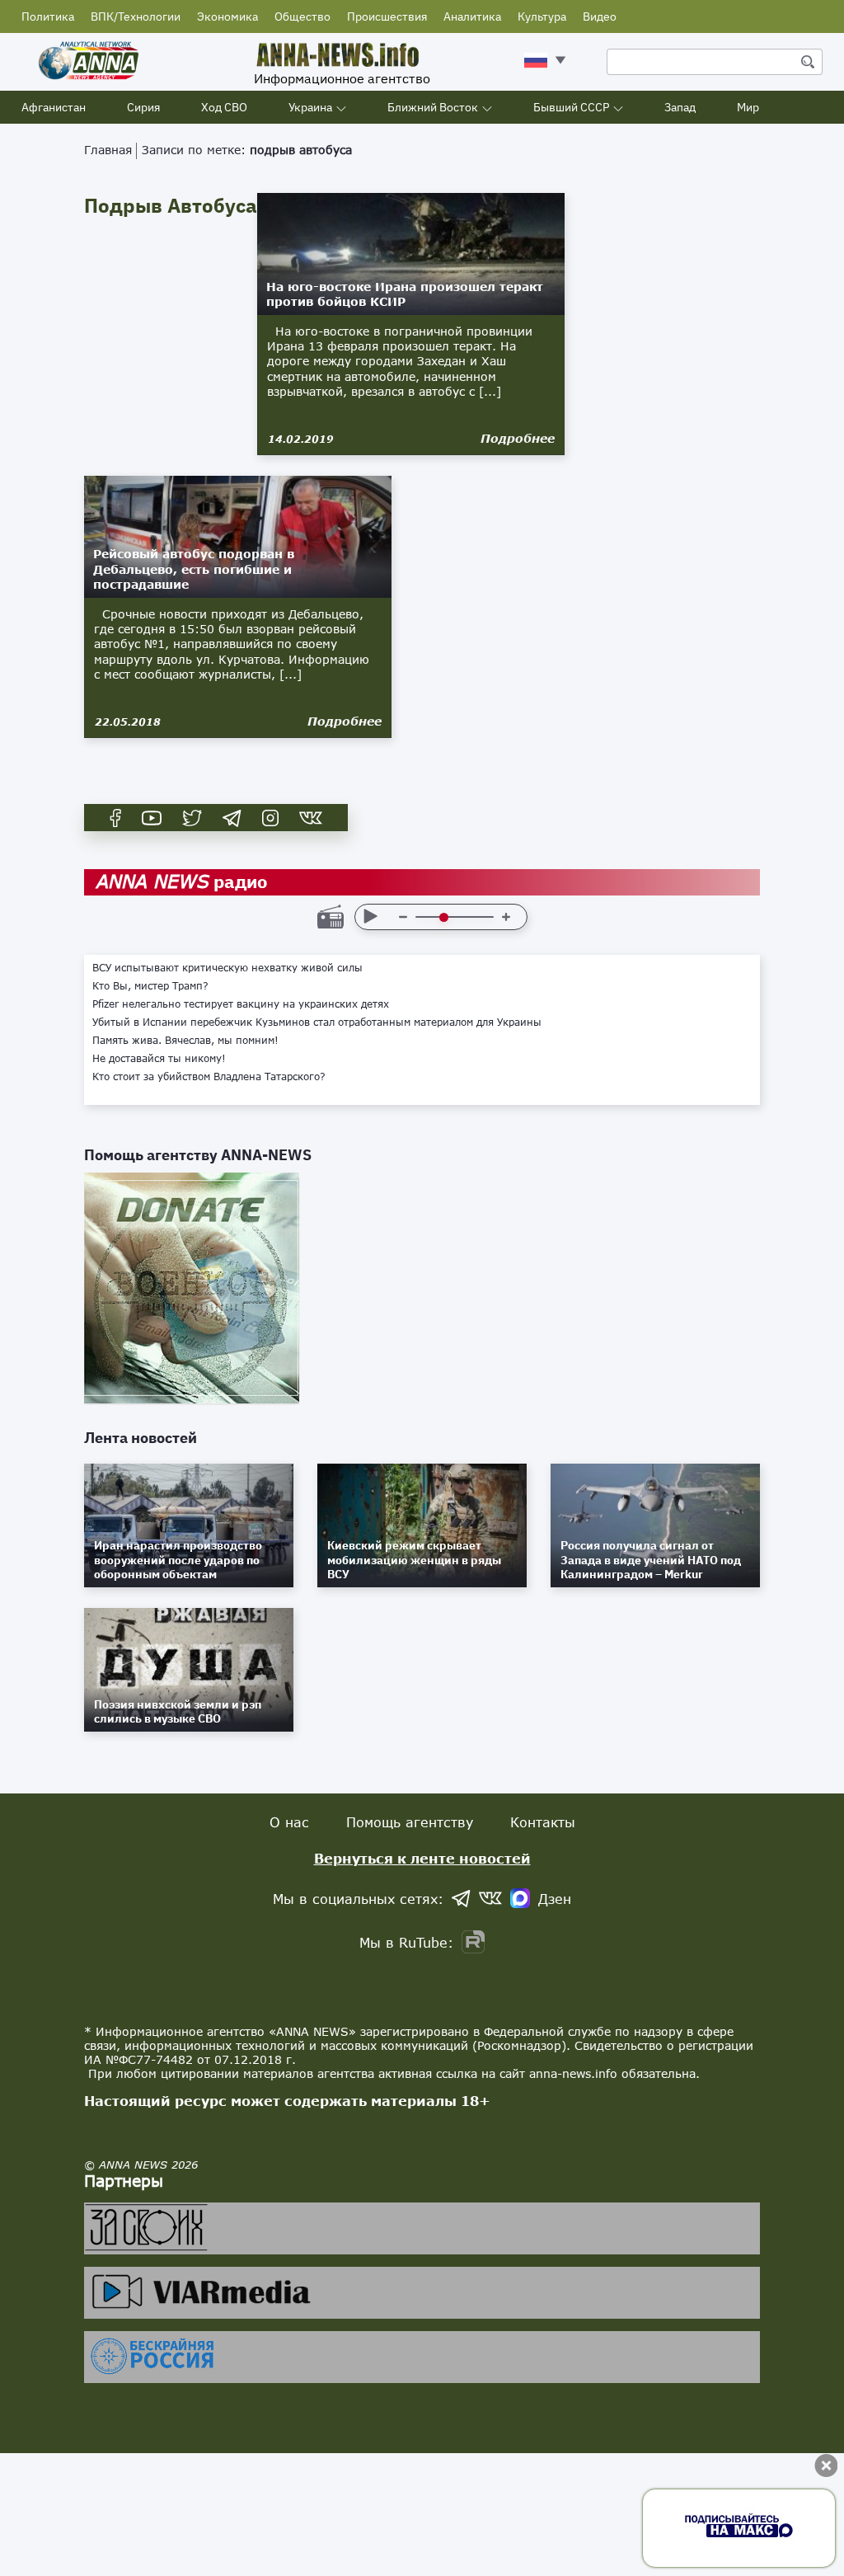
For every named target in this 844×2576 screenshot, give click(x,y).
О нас (289, 1822)
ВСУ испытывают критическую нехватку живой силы (227, 968)
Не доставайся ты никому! (159, 1059)
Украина (310, 107)
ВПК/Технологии (136, 16)
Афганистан (54, 107)
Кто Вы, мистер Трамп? (150, 986)
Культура (542, 16)
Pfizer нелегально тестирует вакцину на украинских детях (241, 1004)
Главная (108, 150)
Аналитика (472, 16)
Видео (600, 16)
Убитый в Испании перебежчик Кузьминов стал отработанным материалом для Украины (317, 1022)
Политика (48, 16)
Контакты (543, 1822)
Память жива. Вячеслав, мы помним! (185, 1041)
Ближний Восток (433, 107)
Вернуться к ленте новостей (422, 1858)
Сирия (143, 107)
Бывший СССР (571, 107)
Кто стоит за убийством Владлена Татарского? (209, 1077)
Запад (680, 107)
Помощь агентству (410, 1822)
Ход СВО (224, 107)
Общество (302, 16)
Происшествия (387, 16)
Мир (748, 107)
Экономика (227, 16)
